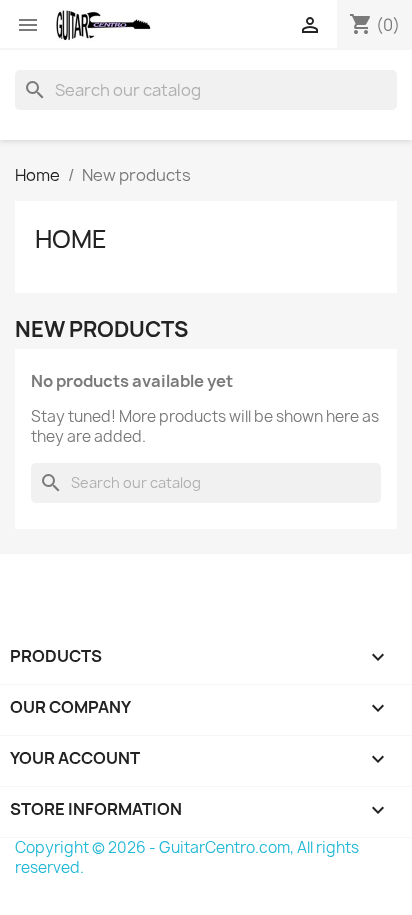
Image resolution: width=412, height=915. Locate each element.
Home (71, 239)
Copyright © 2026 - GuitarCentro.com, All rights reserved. (187, 857)
